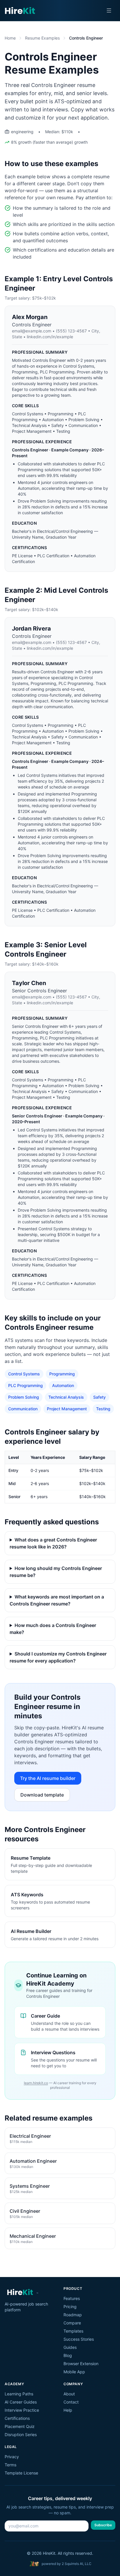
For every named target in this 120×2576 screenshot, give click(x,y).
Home (10, 38)
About (69, 2394)
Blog (68, 2355)
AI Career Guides (21, 2402)
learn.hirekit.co (36, 2083)
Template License (21, 2473)
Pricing (70, 2307)
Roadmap (73, 2315)
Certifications (17, 2418)
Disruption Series (21, 2435)
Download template (42, 1795)
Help (68, 2410)
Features (72, 2298)
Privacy (12, 2457)
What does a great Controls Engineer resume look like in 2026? (53, 1543)
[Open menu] (109, 10)
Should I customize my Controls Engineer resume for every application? (58, 1657)
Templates (73, 2331)
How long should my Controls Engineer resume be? (56, 1572)
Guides (70, 2347)
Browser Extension (81, 2364)
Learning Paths (19, 2394)
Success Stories (79, 2339)
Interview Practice (22, 2410)
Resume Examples (42, 38)
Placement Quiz (20, 2426)
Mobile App (74, 2372)
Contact (71, 2402)
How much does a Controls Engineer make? (53, 1629)
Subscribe (103, 2525)
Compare (72, 2323)
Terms (10, 2465)
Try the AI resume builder (48, 1778)
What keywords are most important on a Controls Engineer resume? (57, 1600)
